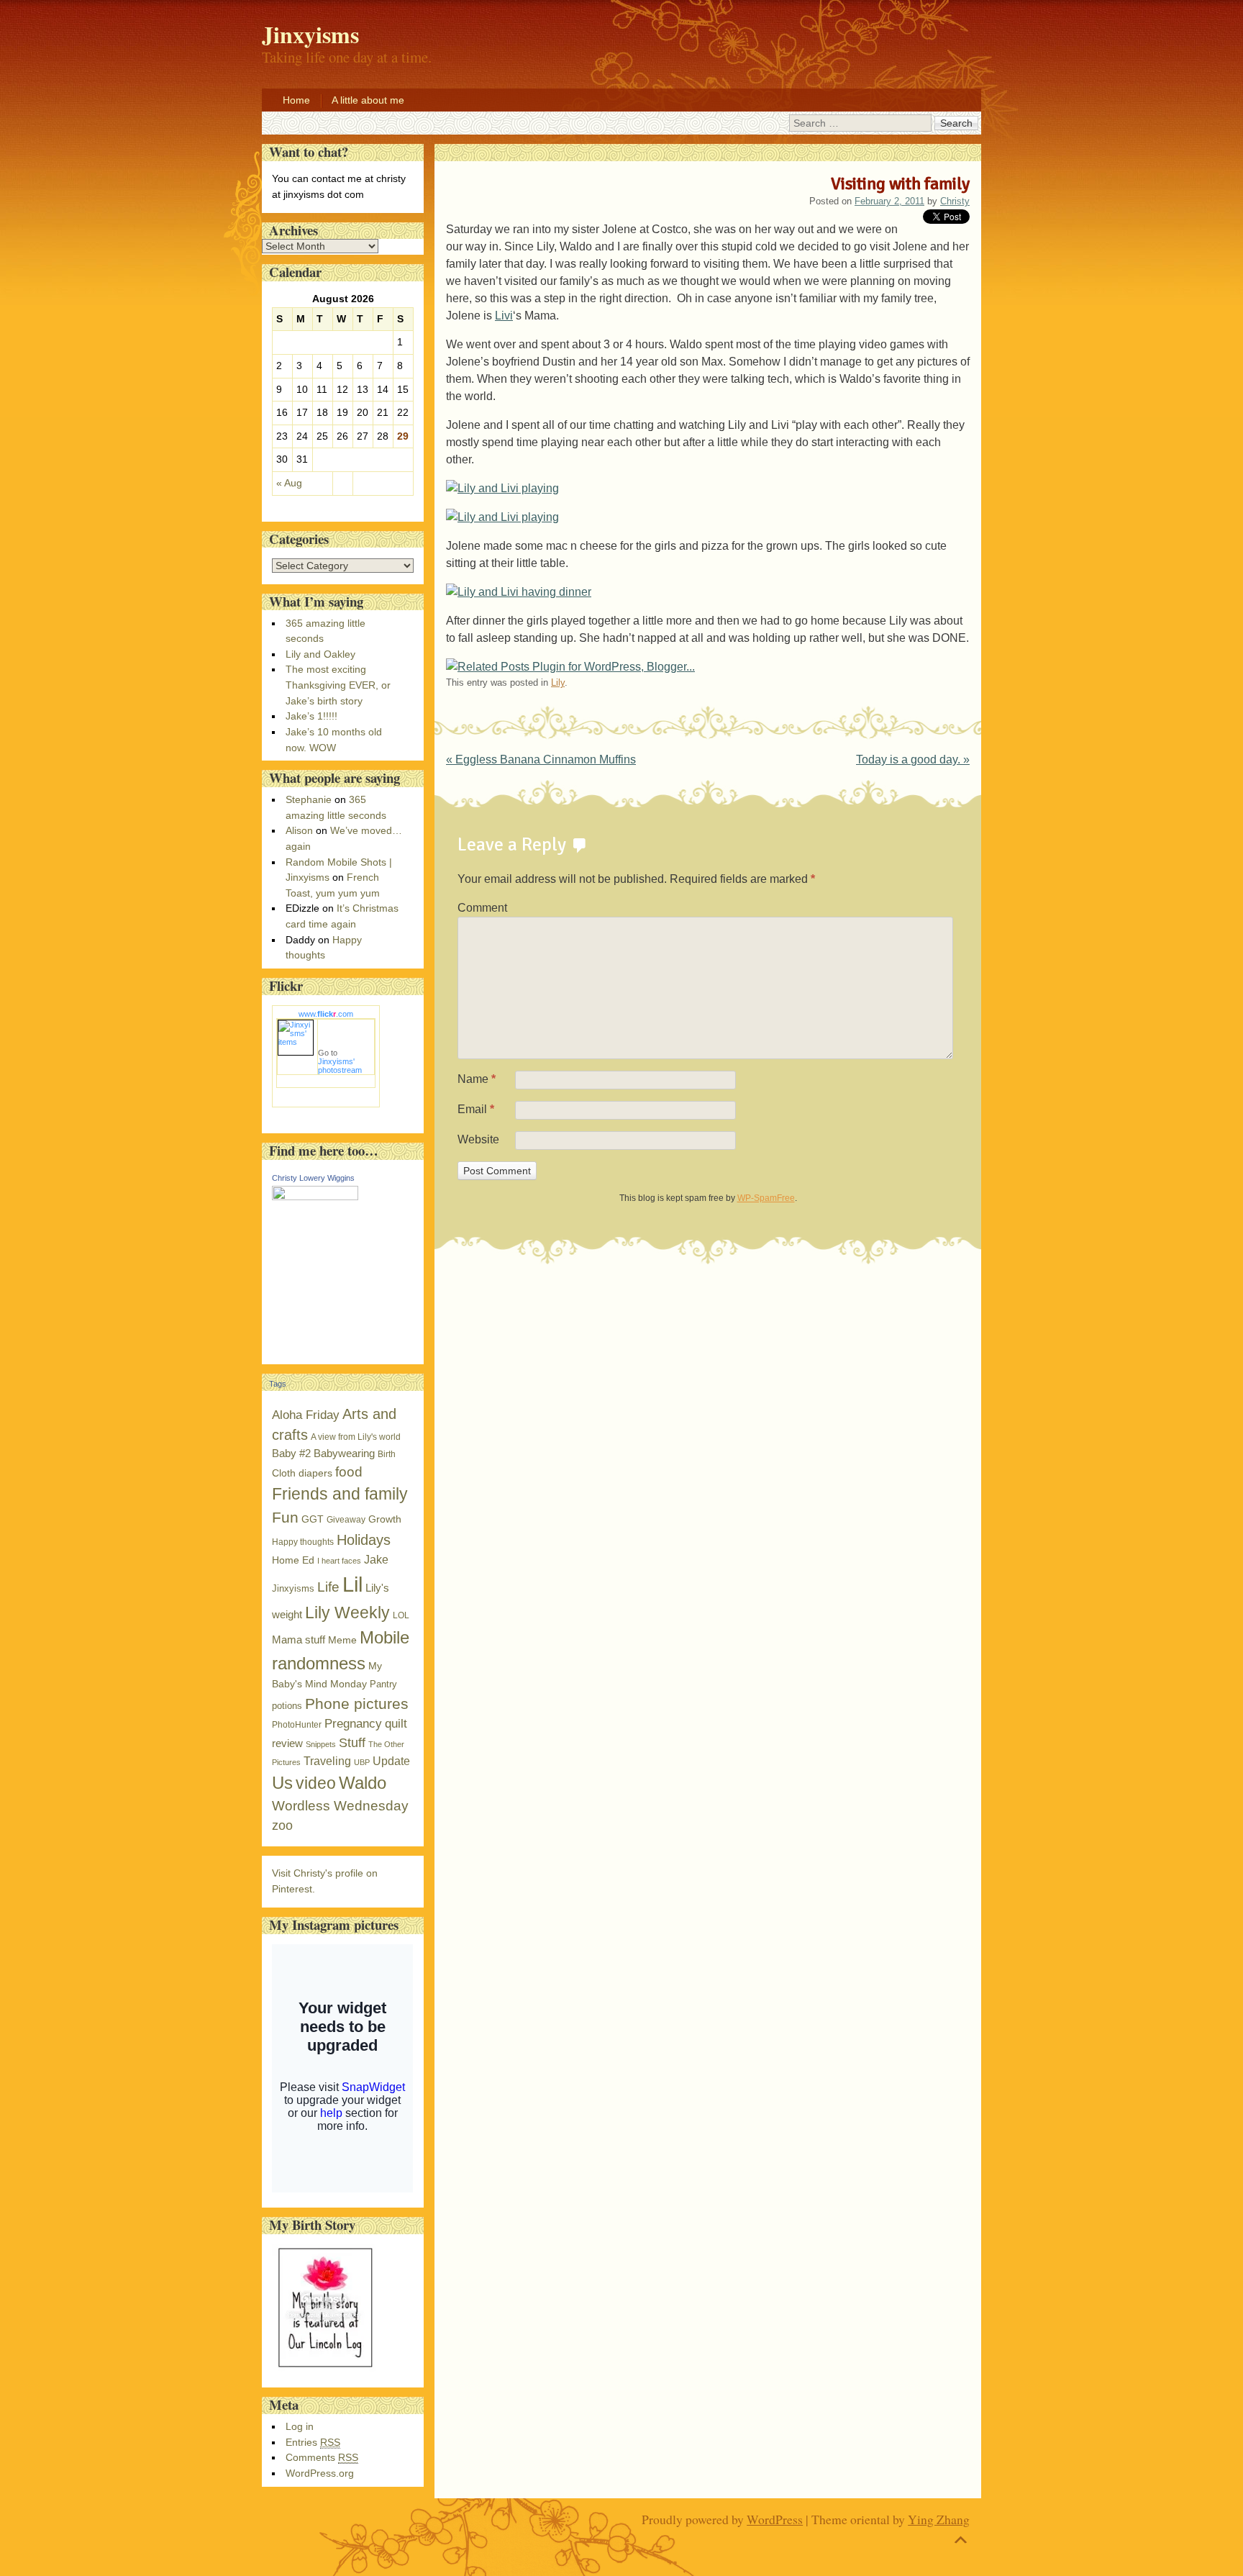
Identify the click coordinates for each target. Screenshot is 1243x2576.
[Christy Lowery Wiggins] (315, 1197)
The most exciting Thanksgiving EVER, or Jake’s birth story (338, 685)
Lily (558, 682)
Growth (385, 1519)
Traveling (327, 1761)
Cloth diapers (302, 1473)
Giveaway (346, 1520)
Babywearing (344, 1453)
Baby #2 (291, 1453)
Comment (482, 908)
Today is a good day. (913, 759)
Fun (285, 1518)
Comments (322, 2457)
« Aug (289, 483)
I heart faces (339, 1561)
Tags (278, 1384)
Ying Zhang (939, 2519)
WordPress (775, 2519)
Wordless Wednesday (340, 1806)
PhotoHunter (297, 1725)
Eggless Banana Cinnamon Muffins (541, 759)
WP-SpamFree (766, 1198)
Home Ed (293, 1560)
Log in (300, 2426)
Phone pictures (357, 1704)
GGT (313, 1519)
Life (328, 1587)
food (349, 1472)
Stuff (352, 1743)
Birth (387, 1454)
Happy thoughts (303, 1542)
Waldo (363, 1783)
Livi (504, 316)
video (316, 1783)
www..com (326, 1014)
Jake (376, 1559)
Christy (955, 201)
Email (476, 1109)
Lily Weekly (347, 1613)
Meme (342, 1640)
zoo (282, 1826)
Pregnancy (353, 1723)
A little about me (368, 100)
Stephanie (309, 799)
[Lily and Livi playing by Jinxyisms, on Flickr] (502, 488)
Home (296, 100)
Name (477, 1079)
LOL (401, 1615)
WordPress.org (320, 2473)
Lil (352, 1584)
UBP (362, 1762)
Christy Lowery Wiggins (313, 1178)
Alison (299, 830)
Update (391, 1761)
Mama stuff (299, 1640)
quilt (396, 1724)
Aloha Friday (306, 1415)
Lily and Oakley (320, 654)
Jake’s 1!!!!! (311, 716)
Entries (313, 2442)
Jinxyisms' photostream (340, 1066)
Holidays (364, 1540)
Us (282, 1783)
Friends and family (340, 1494)
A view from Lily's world (356, 1437)
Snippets (321, 1744)
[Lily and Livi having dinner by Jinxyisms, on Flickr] (519, 592)
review (287, 1743)
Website (478, 1139)
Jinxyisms (293, 1588)
